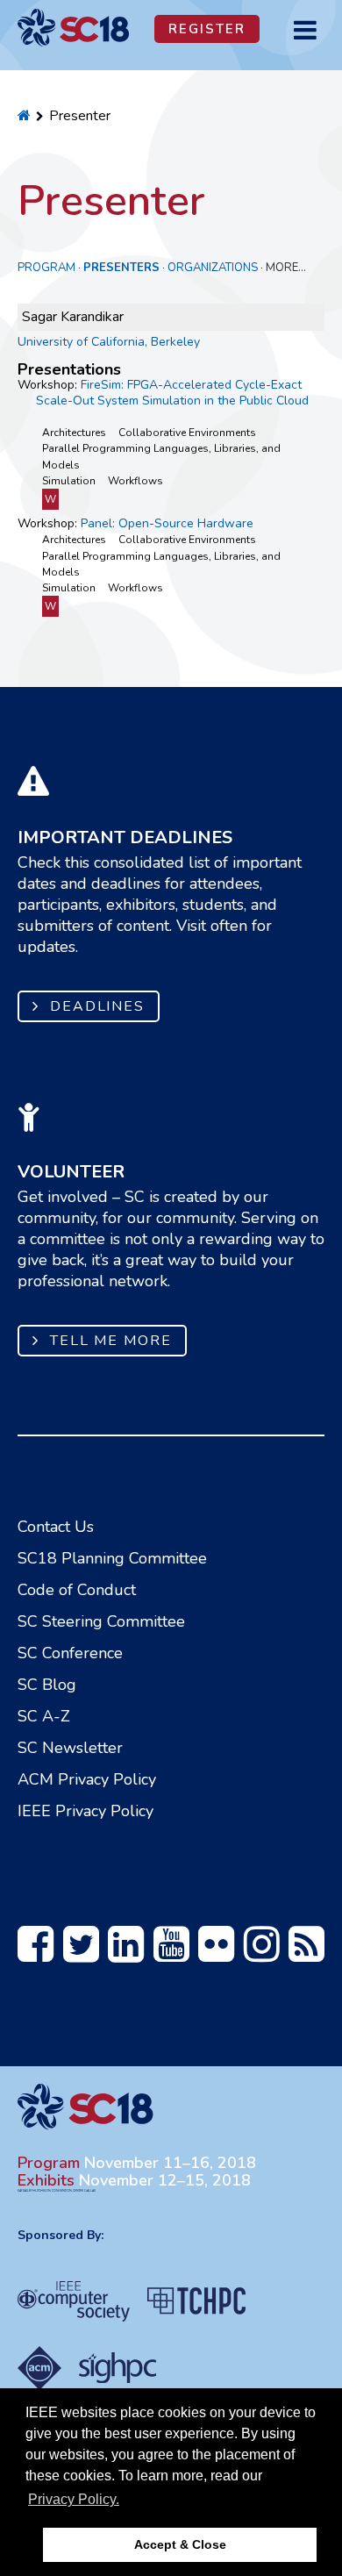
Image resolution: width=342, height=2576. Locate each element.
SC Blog (47, 1685)
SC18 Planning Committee (112, 1558)
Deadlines (97, 1006)
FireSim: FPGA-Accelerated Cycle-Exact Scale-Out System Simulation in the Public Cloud (172, 393)
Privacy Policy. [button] (74, 2499)
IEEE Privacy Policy (85, 1811)
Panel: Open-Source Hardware (167, 523)
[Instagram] (262, 1954)
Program (46, 268)
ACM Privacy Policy (87, 1779)
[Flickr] (216, 1954)
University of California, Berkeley (109, 342)
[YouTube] (171, 1954)
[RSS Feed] (306, 1954)
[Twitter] (81, 1954)
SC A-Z (44, 1716)
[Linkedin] (126, 1954)
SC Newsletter (70, 1748)
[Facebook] (36, 1954)
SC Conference (70, 1653)
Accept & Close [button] (180, 2544)
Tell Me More (111, 1341)
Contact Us (56, 1527)
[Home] (24, 116)
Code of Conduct (77, 1590)
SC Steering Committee (101, 1621)
